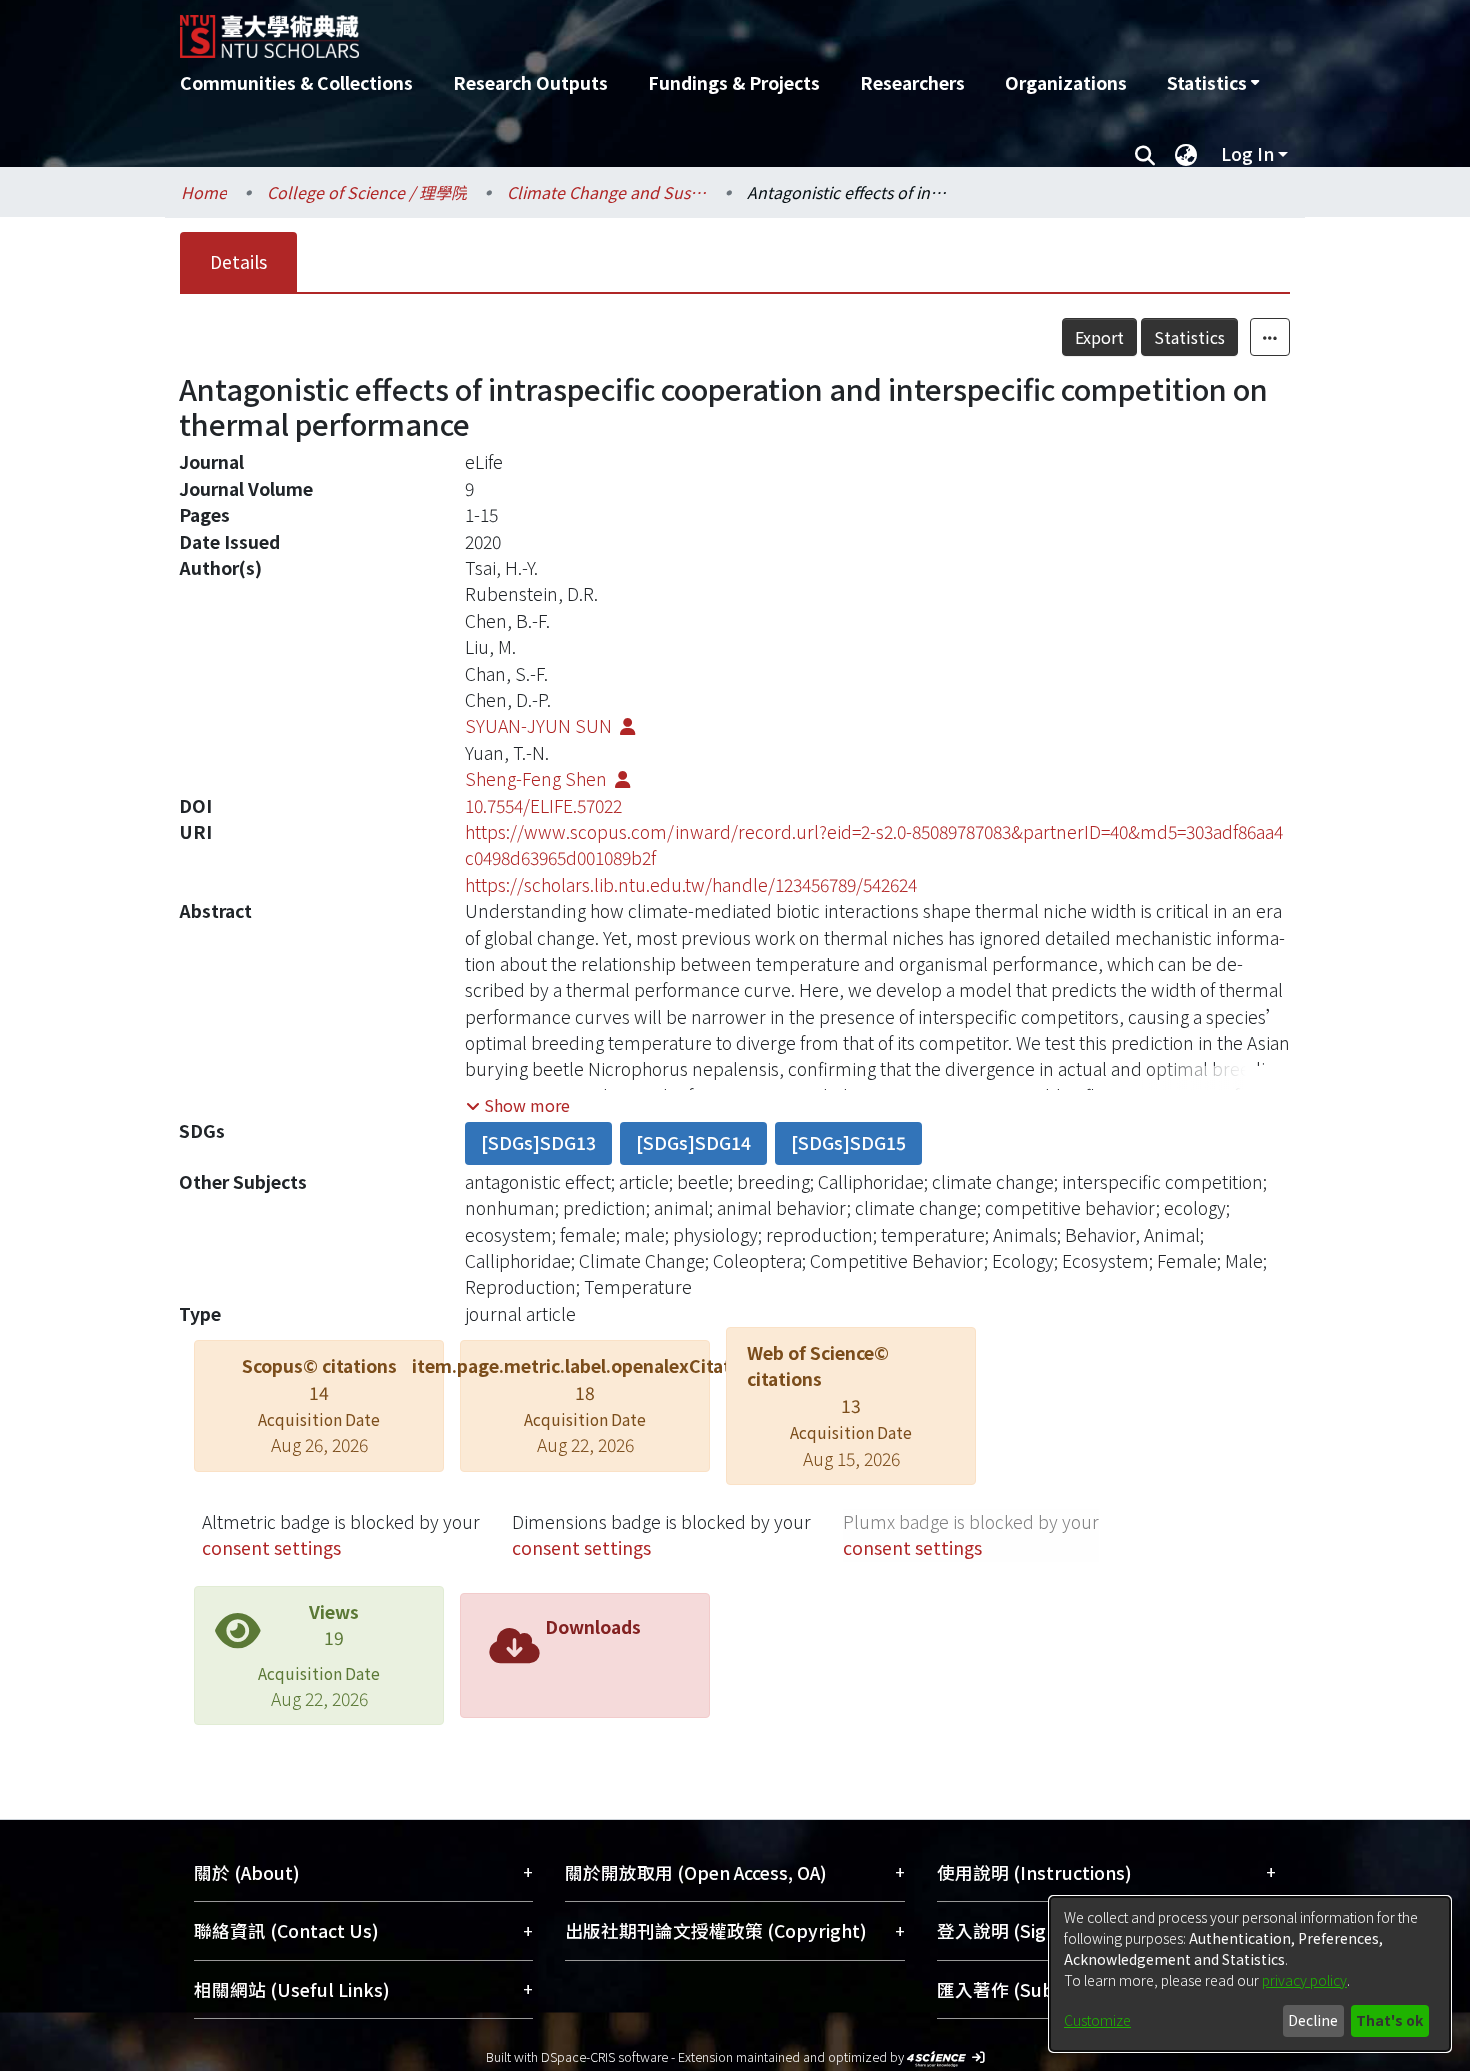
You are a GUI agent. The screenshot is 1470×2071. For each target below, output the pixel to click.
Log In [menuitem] (1247, 153)
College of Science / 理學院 (367, 192)
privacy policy (1304, 1980)
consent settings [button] (271, 1547)
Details (238, 261)
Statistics (1189, 337)
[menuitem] (1213, 83)
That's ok (1389, 2020)
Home (204, 192)
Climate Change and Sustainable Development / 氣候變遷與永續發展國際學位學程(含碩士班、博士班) (607, 192)
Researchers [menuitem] (912, 82)
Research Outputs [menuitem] (530, 82)
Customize (1097, 2020)
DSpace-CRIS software (604, 2056)
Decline (1313, 2020)
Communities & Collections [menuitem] (296, 82)
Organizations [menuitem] (1066, 82)
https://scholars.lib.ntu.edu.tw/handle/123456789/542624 (691, 884)
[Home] (627, 29)
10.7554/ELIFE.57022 (543, 805)
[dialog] (1250, 1974)
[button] (518, 1105)
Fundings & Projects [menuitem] (734, 82)
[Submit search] (1144, 154)
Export (1099, 337)
